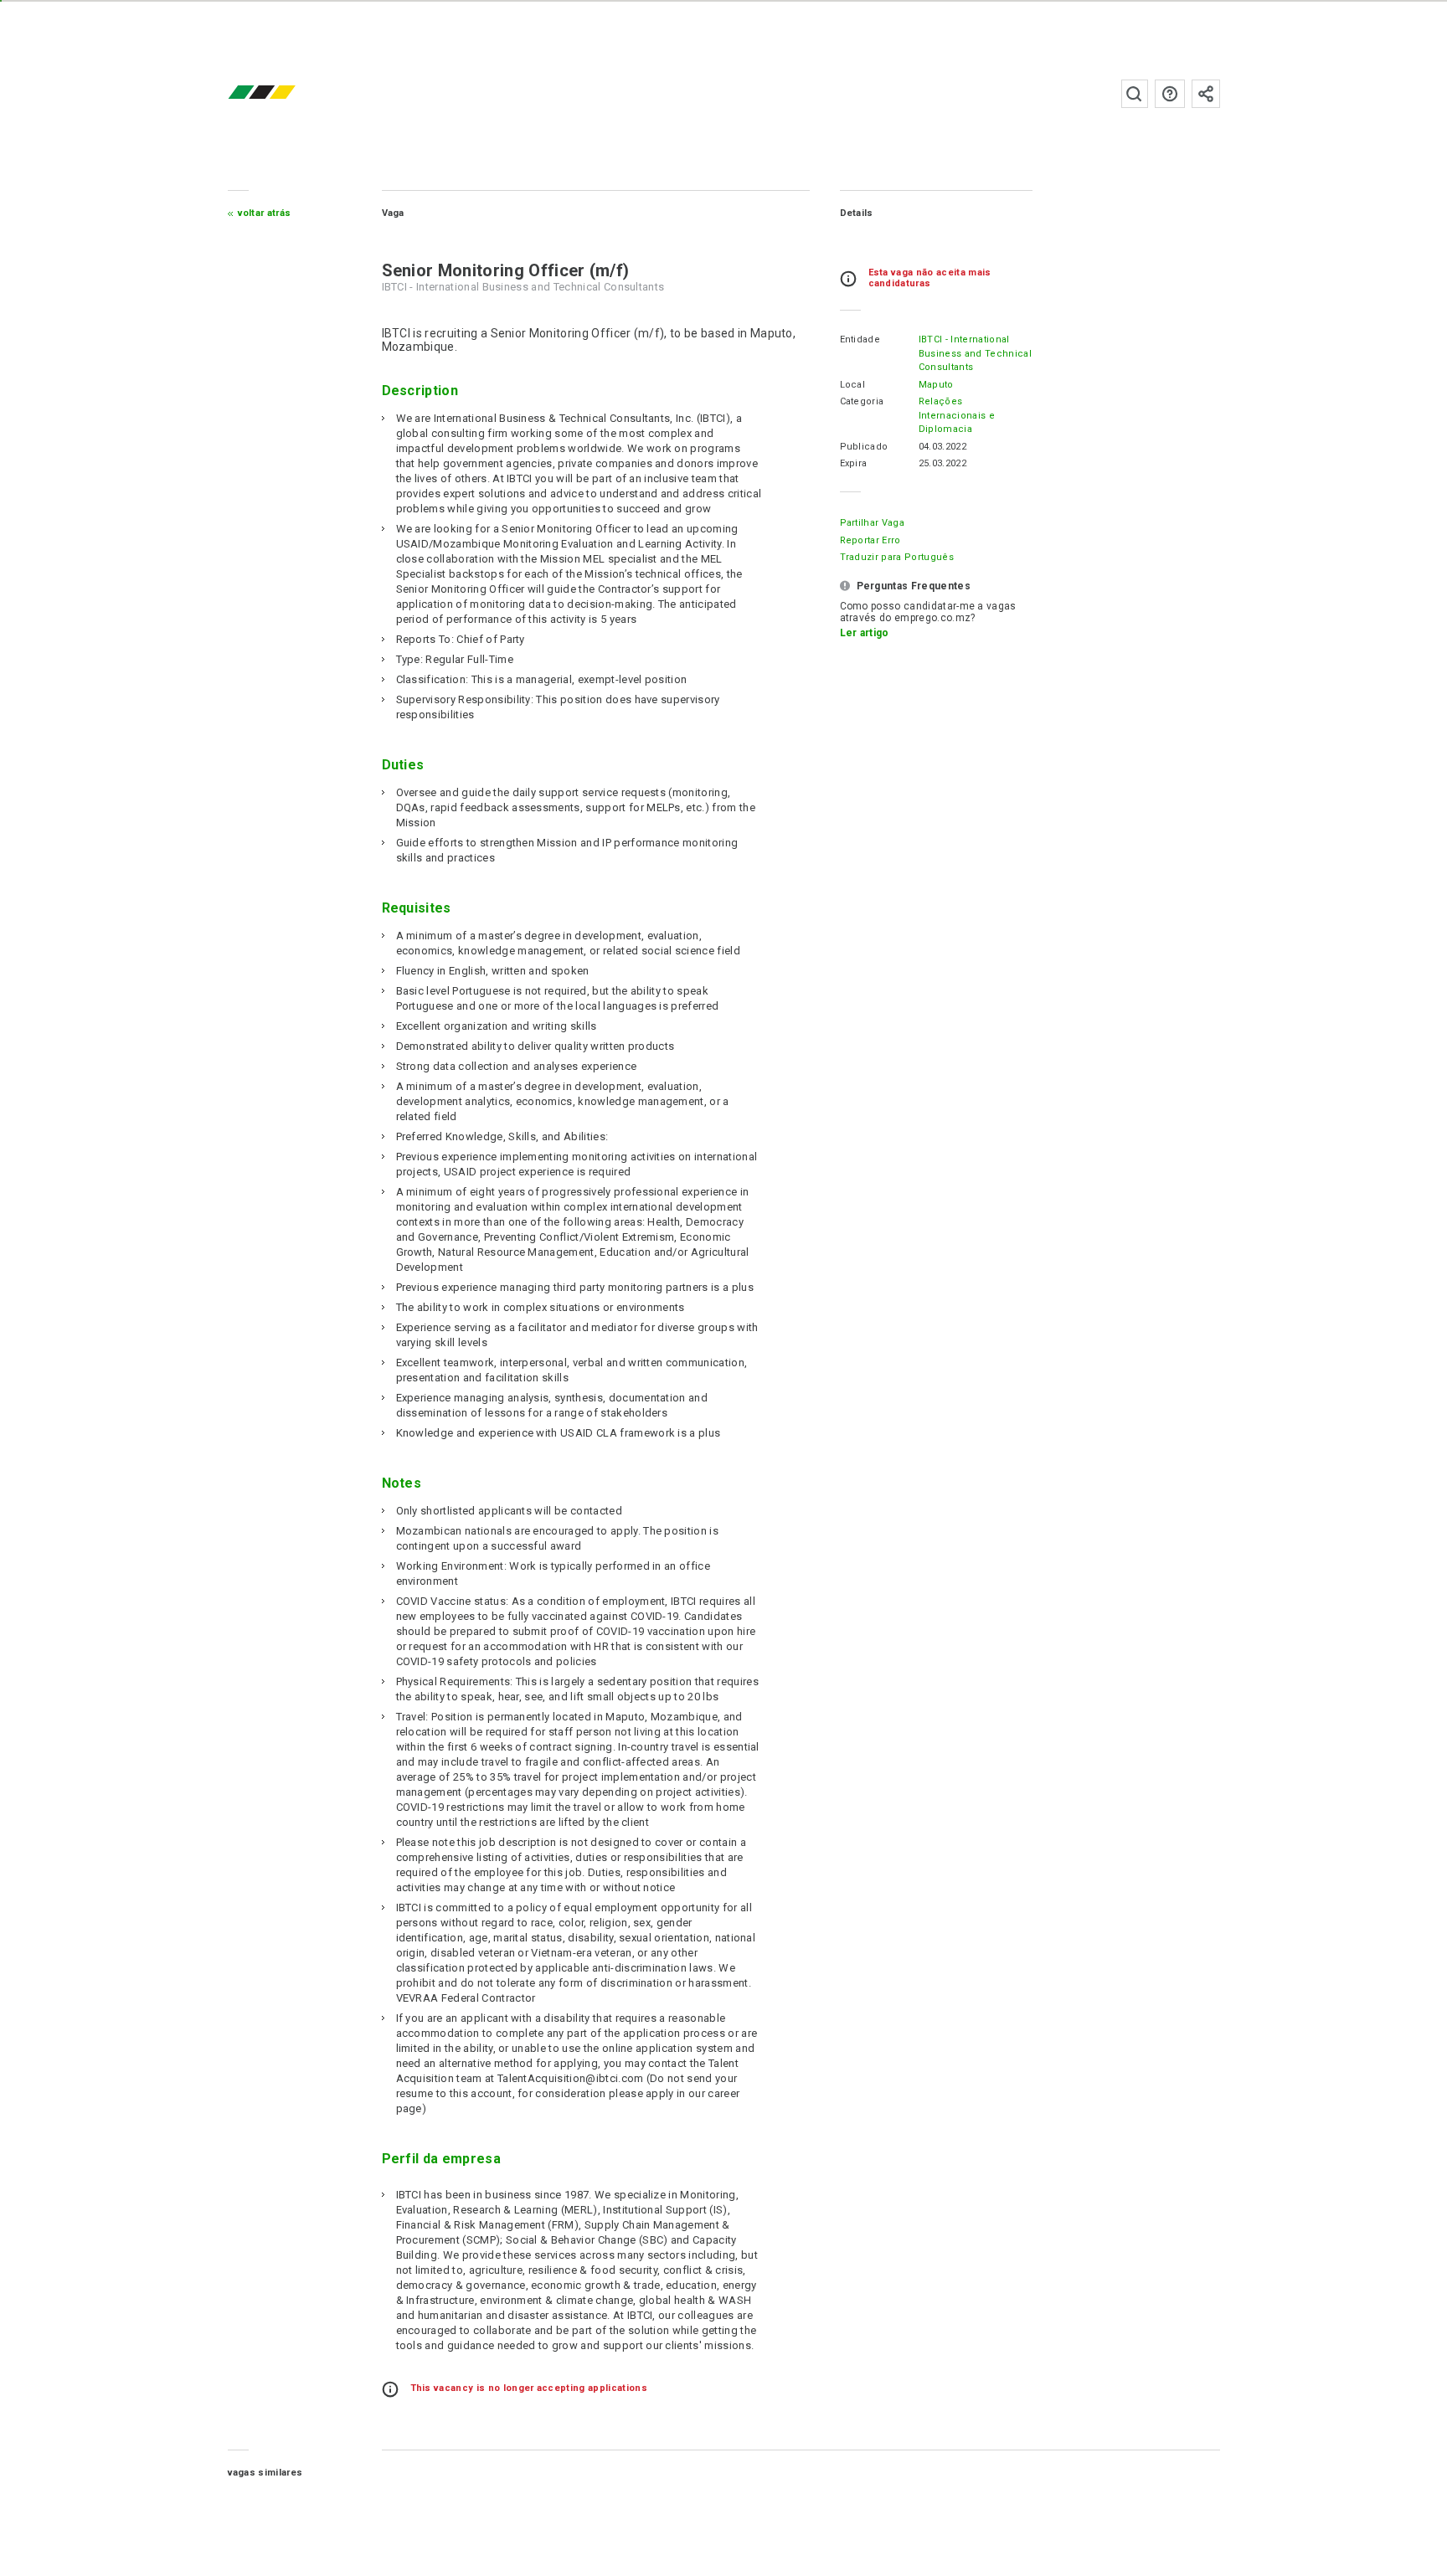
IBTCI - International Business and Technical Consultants (975, 353)
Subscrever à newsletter (1206, 94)
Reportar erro (870, 540)
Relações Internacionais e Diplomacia (957, 415)
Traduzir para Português (897, 557)
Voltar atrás (265, 213)
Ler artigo (865, 633)
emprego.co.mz (286, 93)
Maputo (936, 385)
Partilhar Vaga (872, 523)
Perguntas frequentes (1170, 94)
